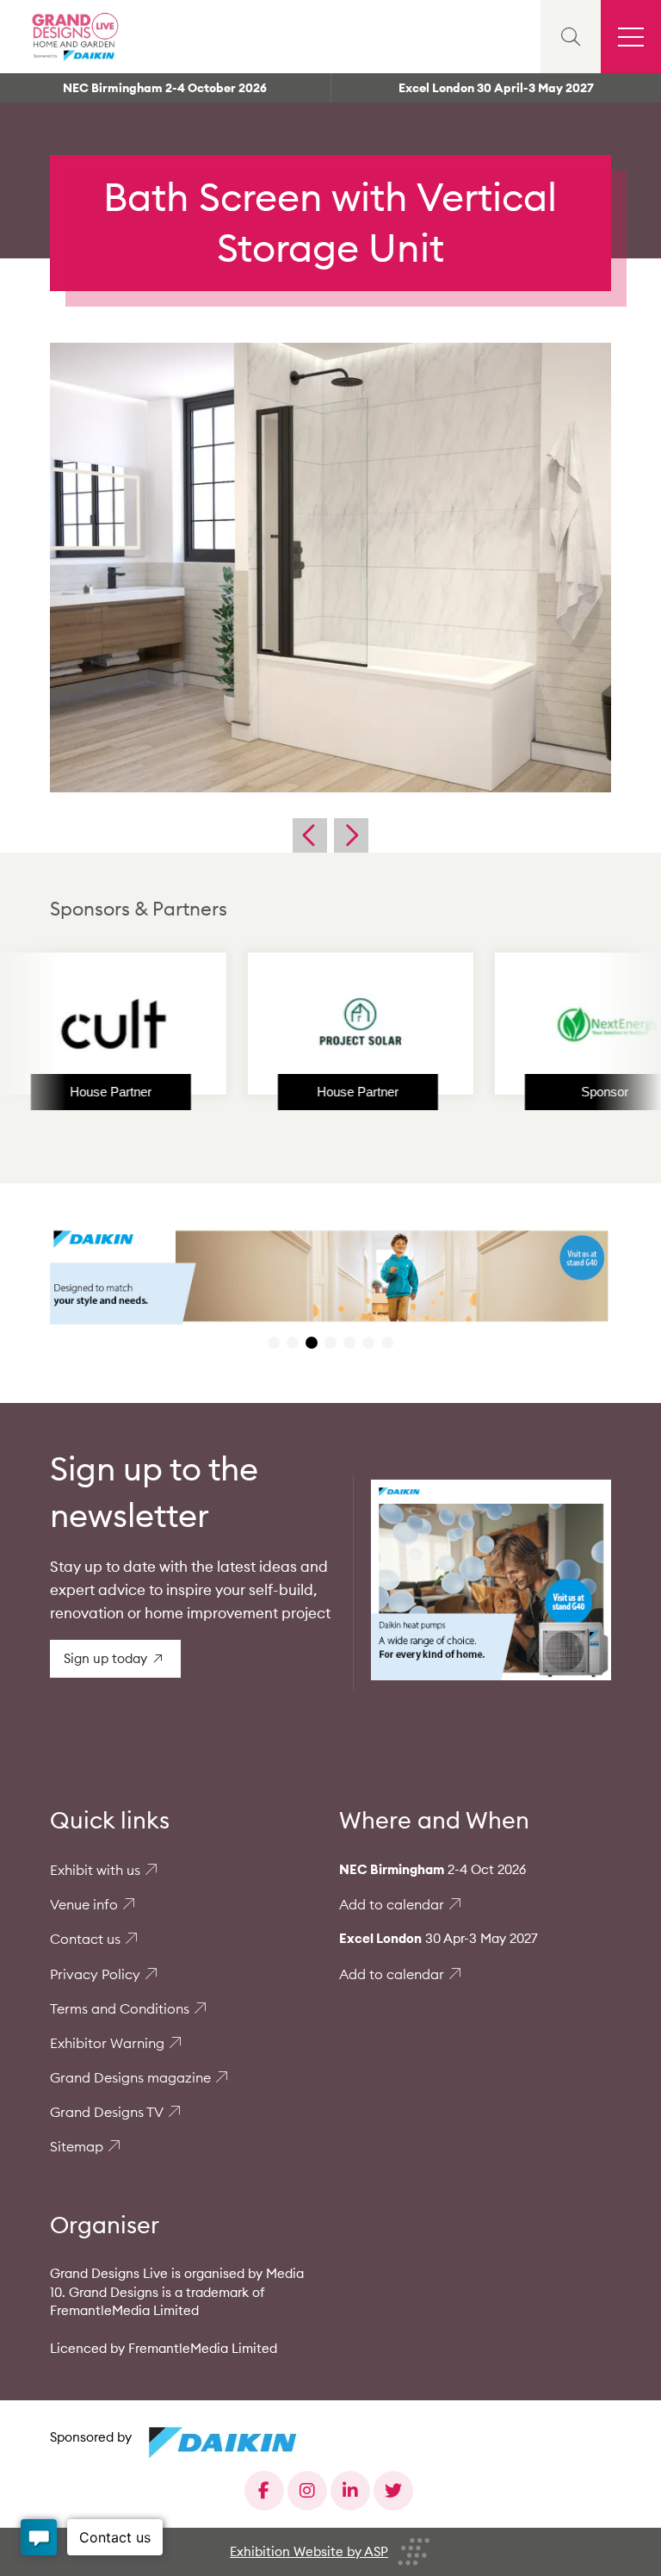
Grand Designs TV (107, 2112)
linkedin (350, 2491)
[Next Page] (351, 835)
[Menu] (631, 37)
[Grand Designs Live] (73, 37)
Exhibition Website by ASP (309, 2551)
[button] (274, 1343)
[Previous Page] (310, 835)
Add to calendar (392, 1904)
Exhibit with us (95, 1870)
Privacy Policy (95, 1974)
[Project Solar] (292, 1024)
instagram (307, 2491)
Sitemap (77, 2146)
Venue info (84, 1904)
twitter (393, 2491)
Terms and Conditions (120, 2008)
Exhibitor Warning (107, 2043)
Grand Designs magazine (130, 2077)
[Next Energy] (539, 1024)
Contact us (85, 1939)
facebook (264, 2491)
